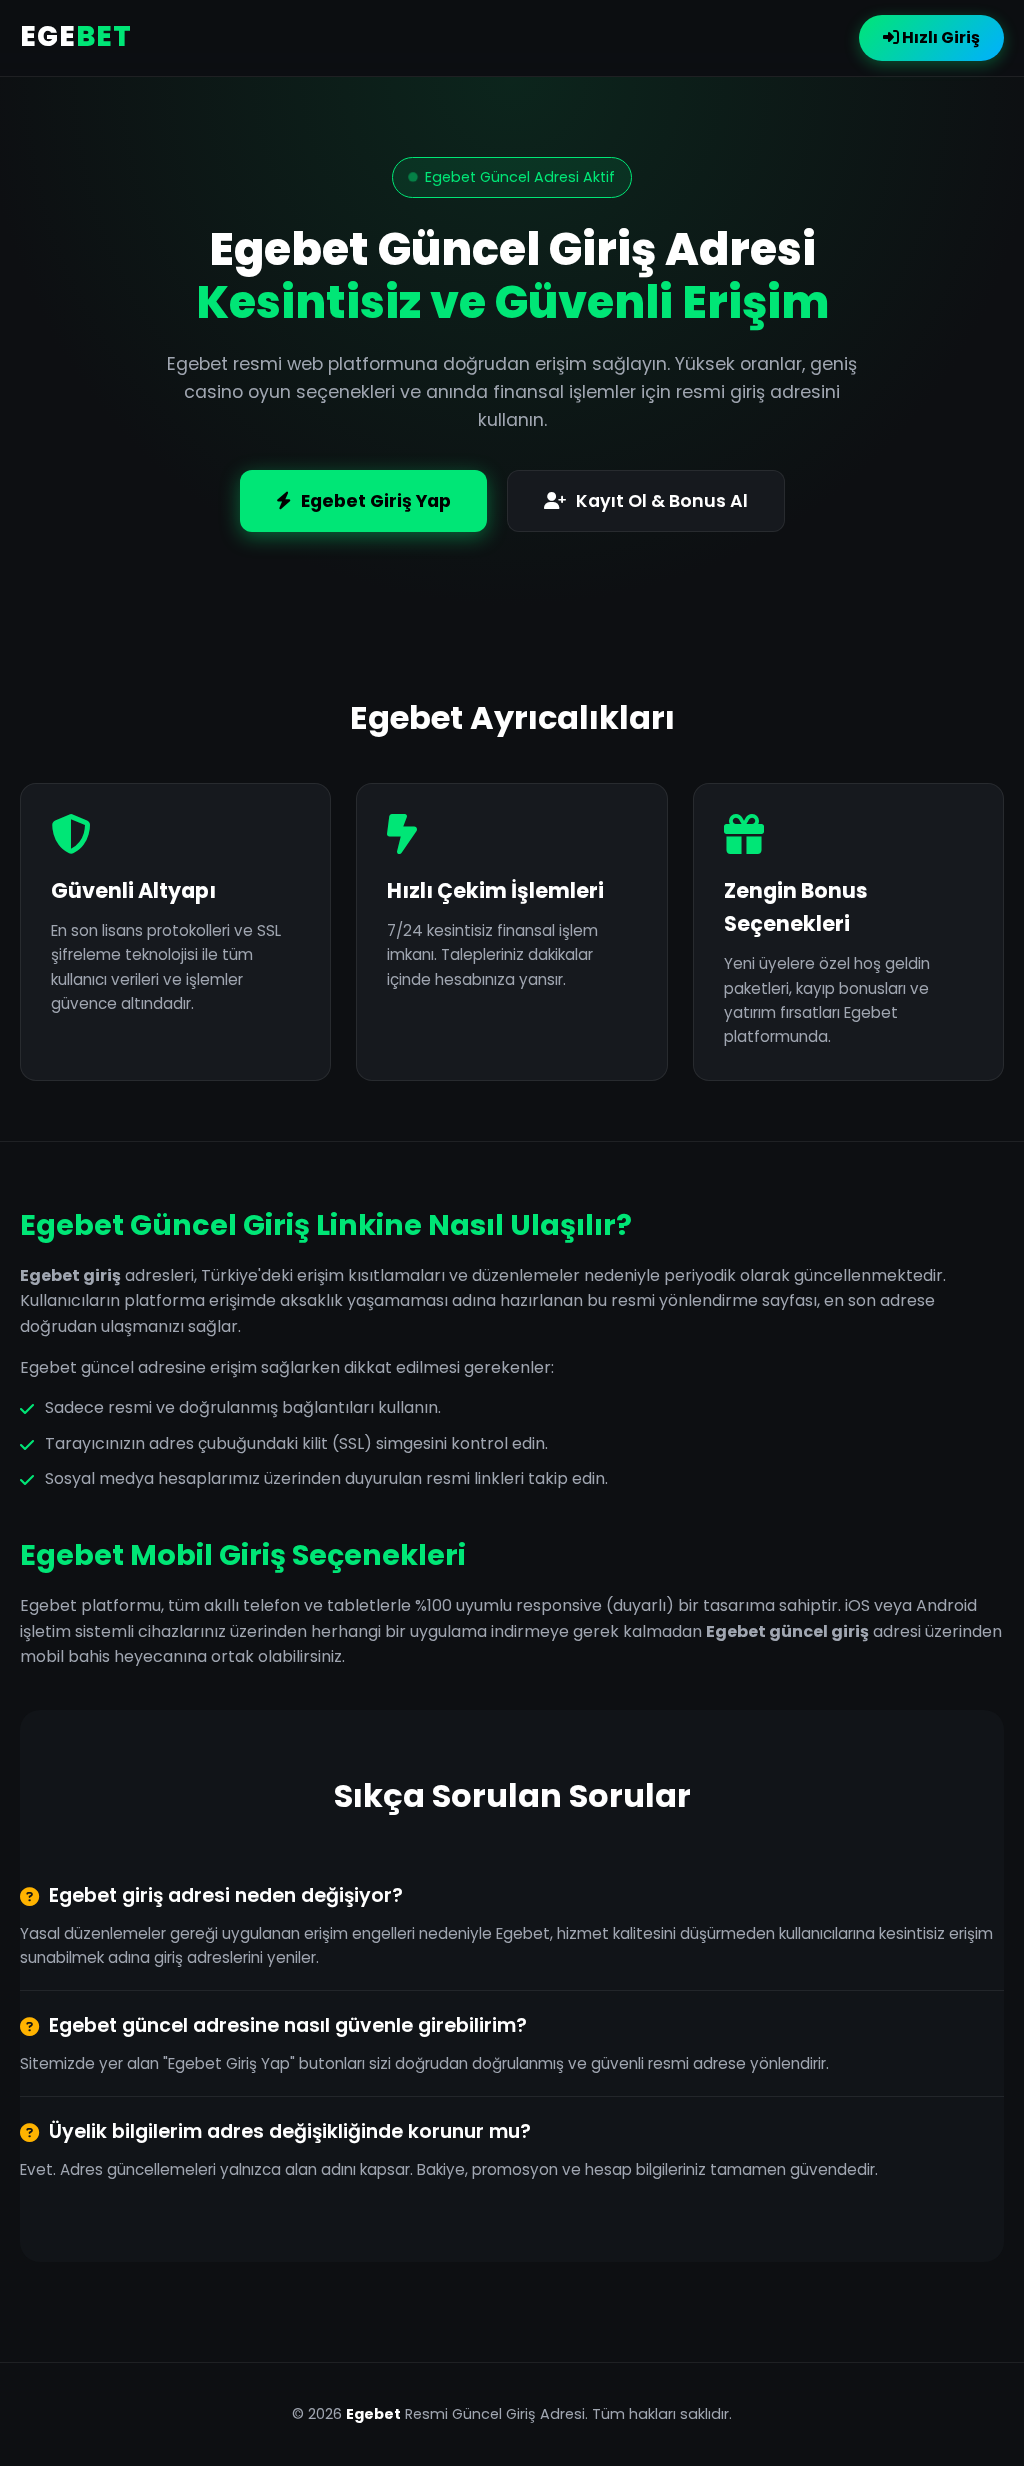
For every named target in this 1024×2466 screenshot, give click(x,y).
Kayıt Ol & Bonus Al (662, 501)
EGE (76, 36)
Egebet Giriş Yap (376, 501)
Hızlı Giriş (939, 37)
